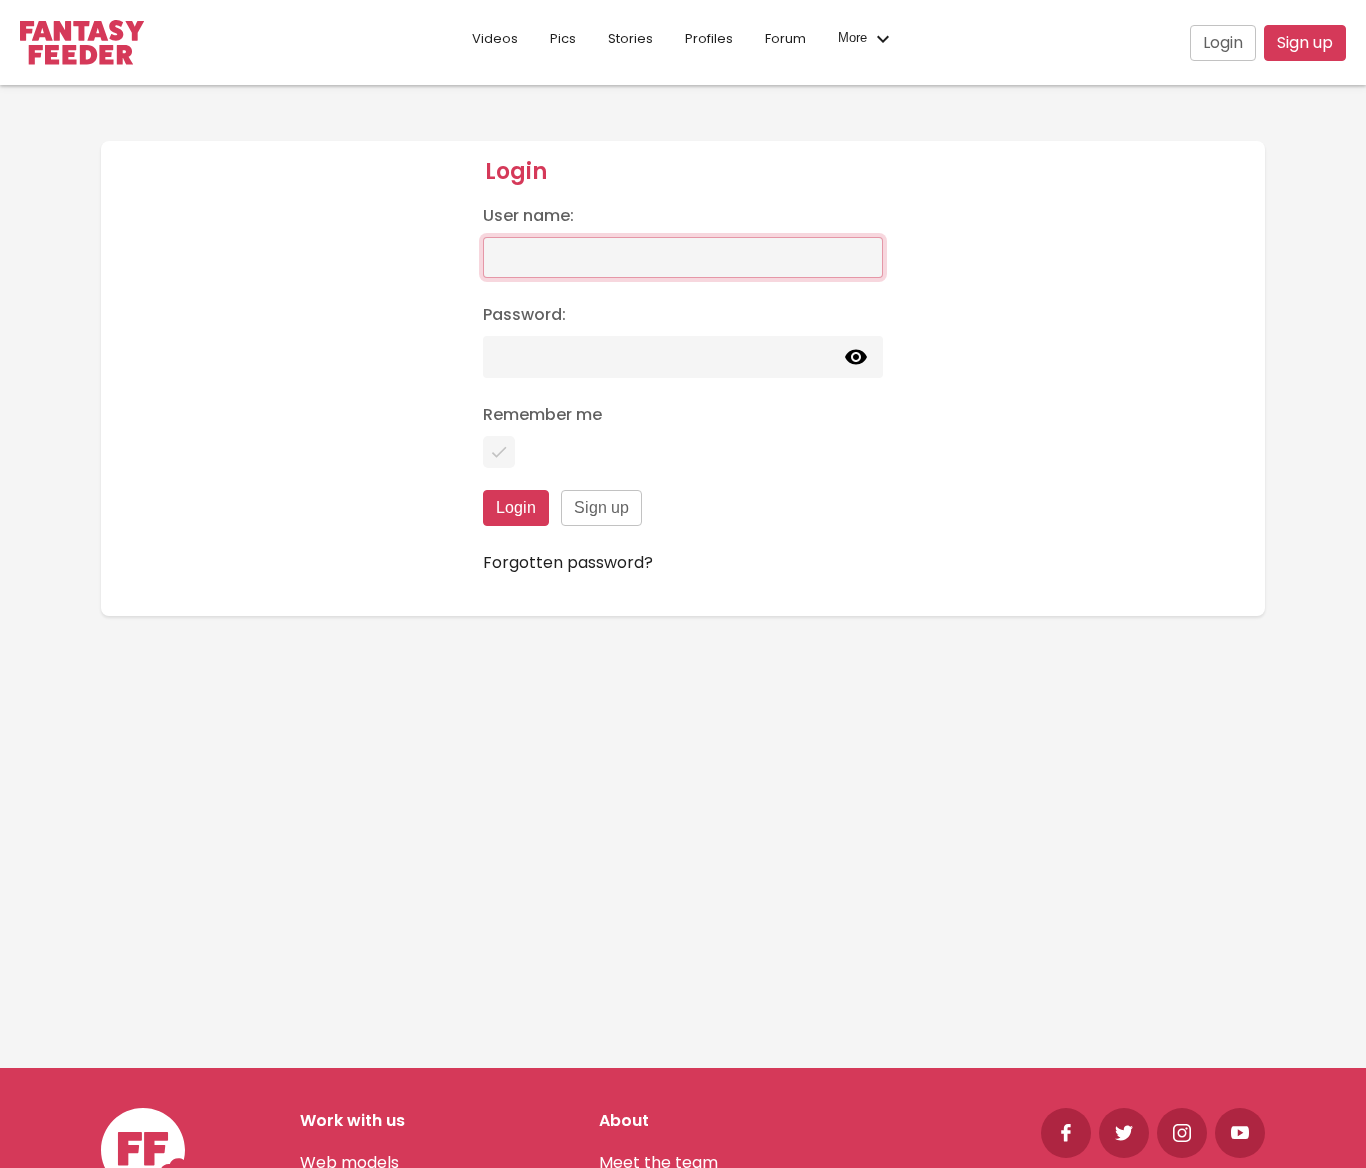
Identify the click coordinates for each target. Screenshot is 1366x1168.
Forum (785, 38)
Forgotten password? (568, 562)
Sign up (1305, 42)
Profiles (709, 38)
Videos (495, 38)
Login (1223, 42)
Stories (630, 38)
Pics (563, 38)
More (854, 38)
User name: (528, 215)
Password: (524, 314)
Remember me (542, 414)
